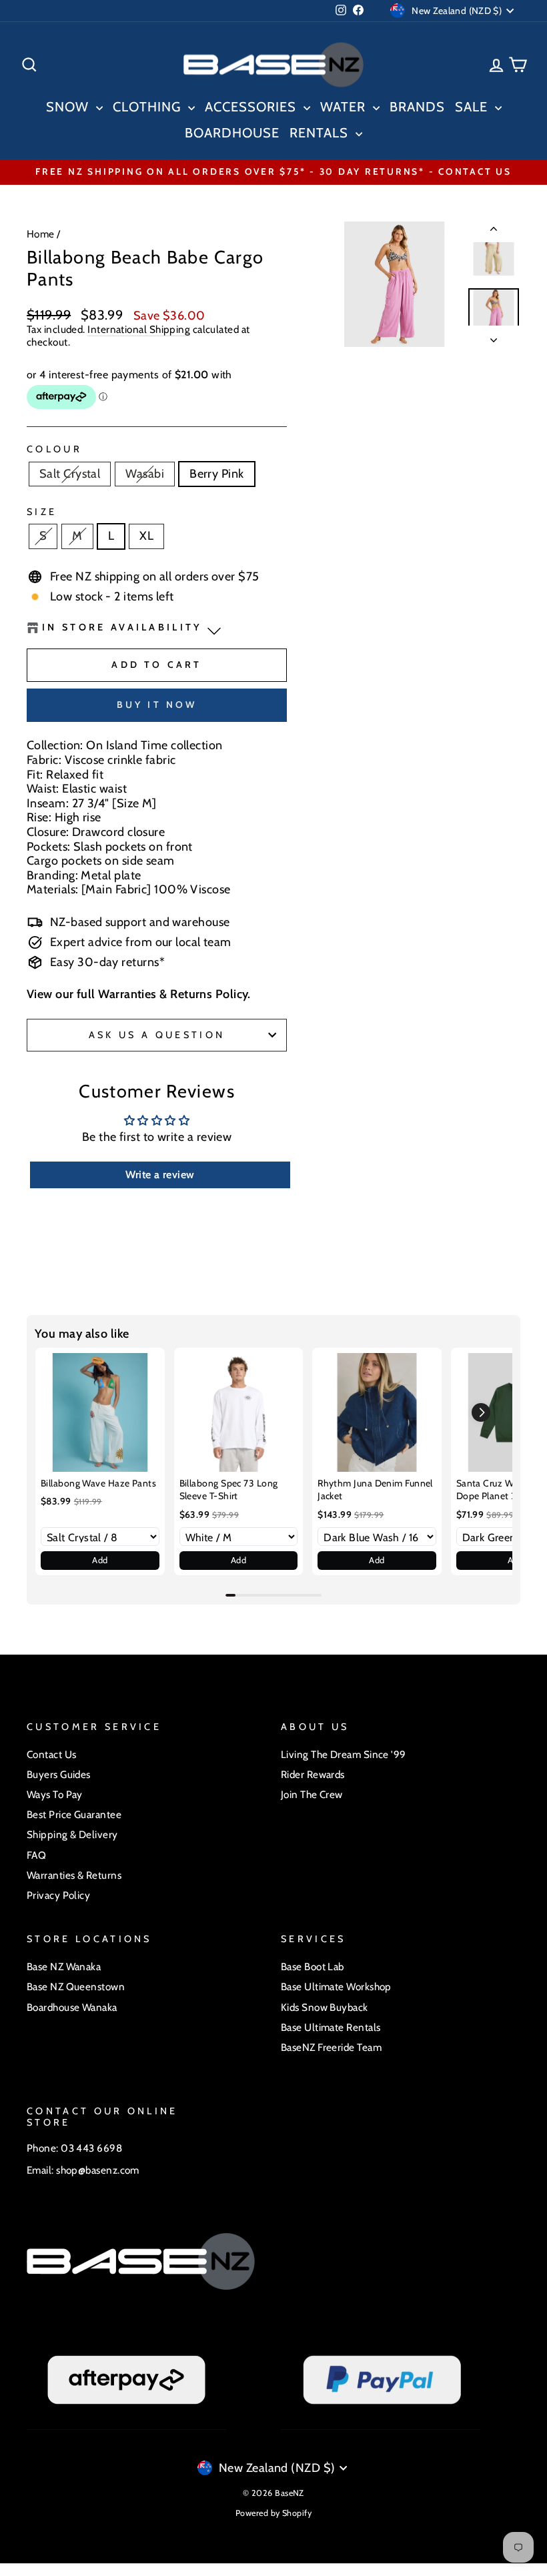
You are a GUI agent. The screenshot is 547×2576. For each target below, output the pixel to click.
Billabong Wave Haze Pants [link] (98, 1483)
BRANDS (417, 107)
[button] (481, 1412)
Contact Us (52, 1754)
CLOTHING (149, 107)
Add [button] (100, 1560)
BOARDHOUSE (232, 133)
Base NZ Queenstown (76, 1987)
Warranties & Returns (74, 1875)
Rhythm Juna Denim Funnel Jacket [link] (375, 1490)
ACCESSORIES (252, 107)
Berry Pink (217, 474)
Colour (54, 449)
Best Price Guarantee (74, 1814)
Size (42, 512)
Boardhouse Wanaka (72, 2007)
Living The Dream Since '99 (344, 1754)
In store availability (122, 627)
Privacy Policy (58, 1895)
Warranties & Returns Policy (173, 994)
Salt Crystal (70, 474)
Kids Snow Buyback (325, 2007)
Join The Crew (312, 1794)
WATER (345, 107)
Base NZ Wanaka (64, 1967)
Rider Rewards (313, 1774)
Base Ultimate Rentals (331, 2027)
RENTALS (321, 133)
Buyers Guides (59, 1774)
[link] (100, 1412)
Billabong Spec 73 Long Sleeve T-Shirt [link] (229, 1490)
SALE (473, 107)
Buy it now (157, 705)
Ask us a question (157, 1035)
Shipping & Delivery (72, 1834)
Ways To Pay (55, 1794)
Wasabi (145, 474)
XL (146, 536)
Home (41, 234)
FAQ (36, 1855)
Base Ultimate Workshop (336, 1987)
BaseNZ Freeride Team (331, 2047)
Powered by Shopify (273, 2513)
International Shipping (139, 330)
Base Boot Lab (313, 1967)
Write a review (160, 1175)
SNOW (69, 107)
